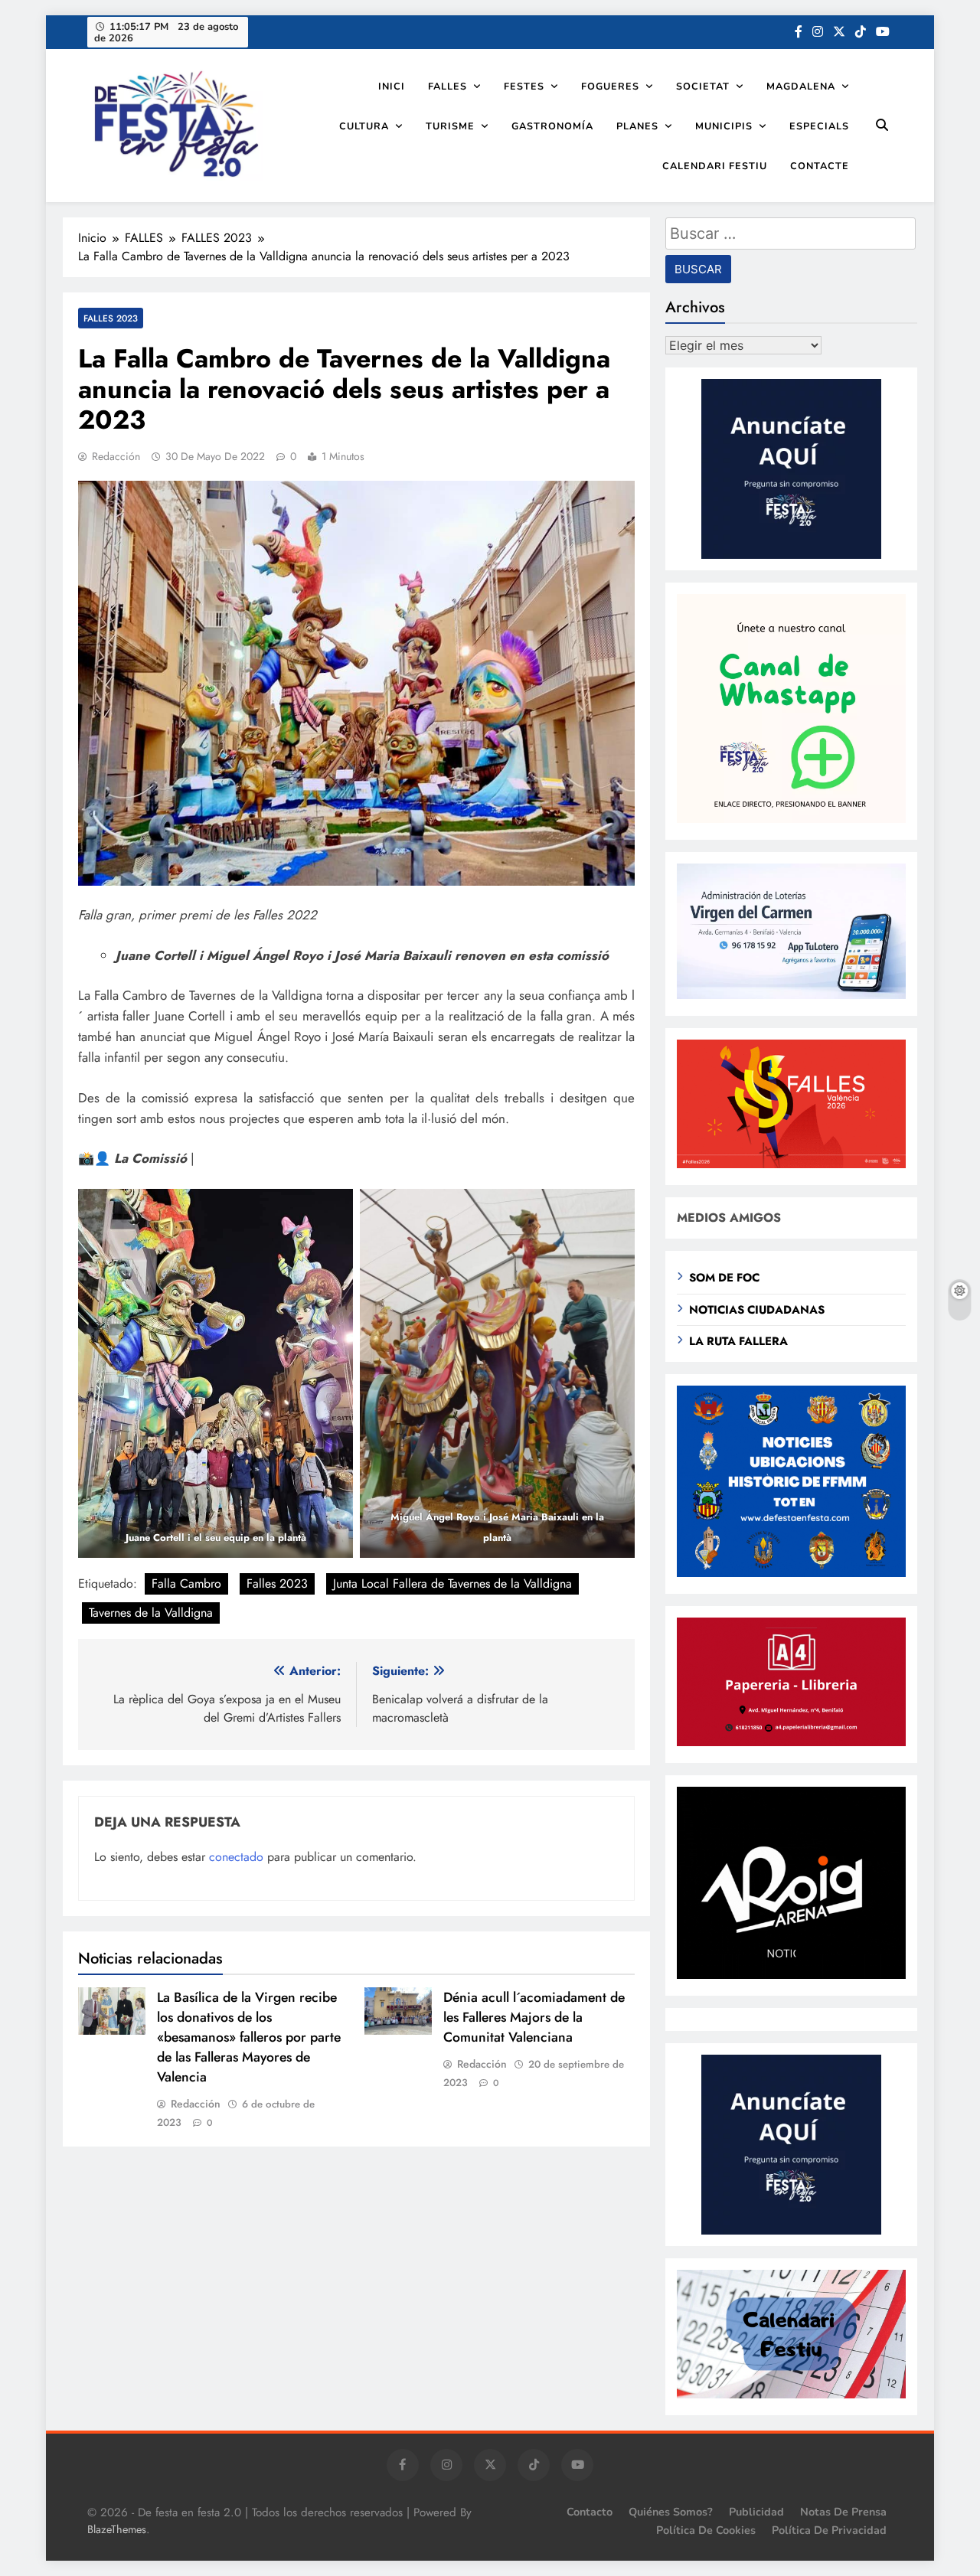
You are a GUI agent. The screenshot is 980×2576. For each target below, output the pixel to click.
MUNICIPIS (724, 126)
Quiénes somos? (671, 2512)
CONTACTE (820, 166)
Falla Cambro (186, 1583)
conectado (236, 1857)
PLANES (637, 126)
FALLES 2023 (111, 318)
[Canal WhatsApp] (791, 819)
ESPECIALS (819, 126)
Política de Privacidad (829, 2530)
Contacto (590, 2512)
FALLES (448, 86)
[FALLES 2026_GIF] (791, 1164)
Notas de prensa (843, 2512)
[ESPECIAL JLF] (791, 1573)
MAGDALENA (801, 86)
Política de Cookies (706, 2530)
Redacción (116, 456)
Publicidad (756, 2512)
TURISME (450, 126)
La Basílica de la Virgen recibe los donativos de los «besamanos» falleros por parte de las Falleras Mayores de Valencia (249, 2037)
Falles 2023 (277, 1583)
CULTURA (364, 126)
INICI (392, 86)
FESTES (524, 86)
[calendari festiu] (791, 2394)
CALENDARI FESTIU (715, 166)
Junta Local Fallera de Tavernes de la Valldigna (452, 1583)
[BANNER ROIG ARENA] (791, 1975)
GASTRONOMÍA (552, 126)
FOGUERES (610, 86)
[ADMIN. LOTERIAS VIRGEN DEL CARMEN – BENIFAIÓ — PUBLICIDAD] (791, 995)
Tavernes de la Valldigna (151, 1613)
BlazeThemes (117, 2529)
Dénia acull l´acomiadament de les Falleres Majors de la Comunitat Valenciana (534, 2017)
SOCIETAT (703, 86)
